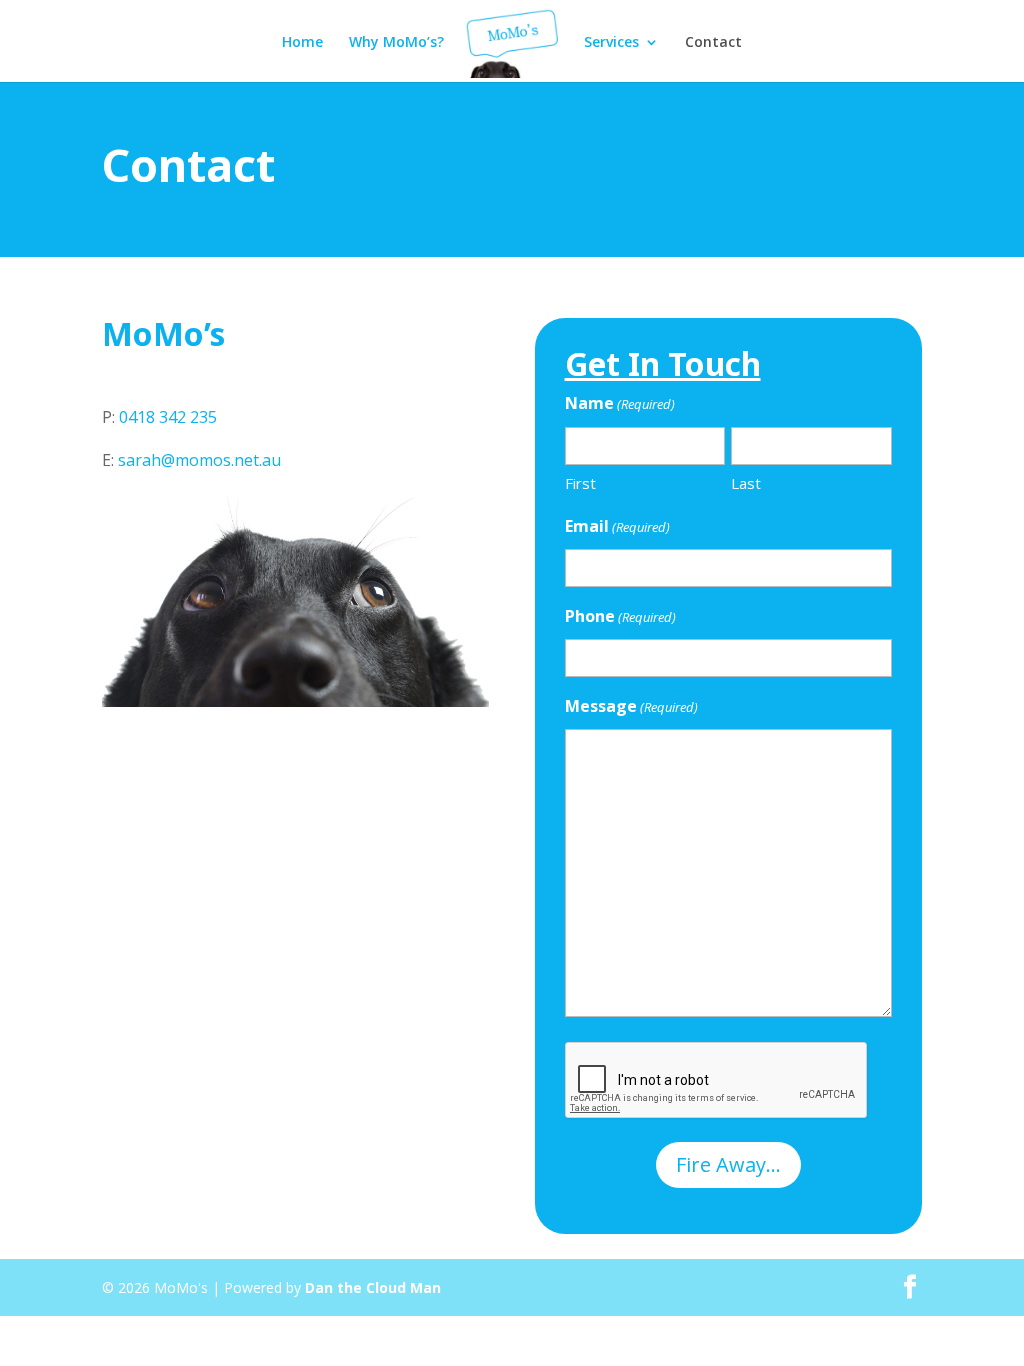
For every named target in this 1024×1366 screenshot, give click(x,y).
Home (302, 43)
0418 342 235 (168, 417)
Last (746, 483)
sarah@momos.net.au (199, 460)
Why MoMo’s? (396, 43)
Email (617, 526)
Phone (620, 616)
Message (631, 706)
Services (611, 43)
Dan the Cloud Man (373, 1287)
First (580, 483)
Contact (713, 43)
